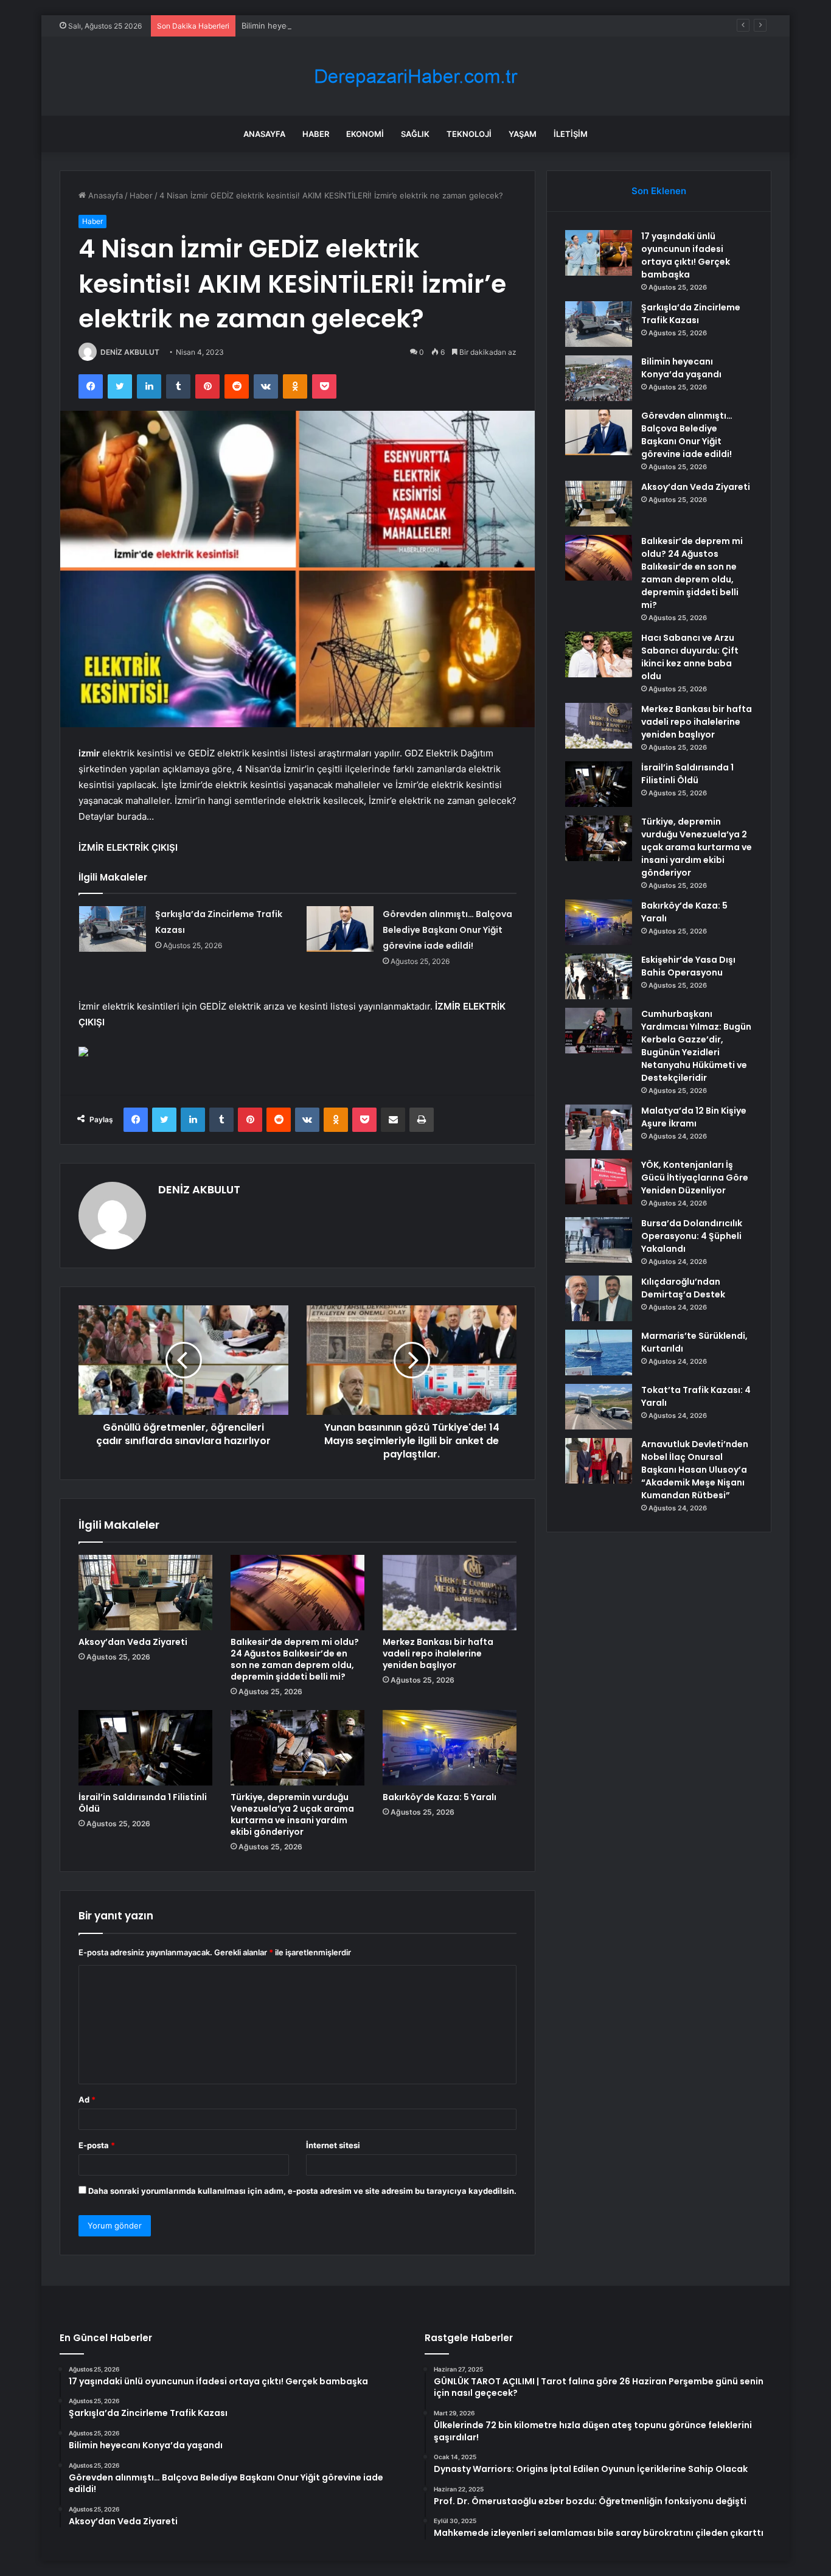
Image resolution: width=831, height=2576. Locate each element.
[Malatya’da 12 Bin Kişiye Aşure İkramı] (599, 1127)
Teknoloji (469, 134)
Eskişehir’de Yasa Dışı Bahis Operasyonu (688, 966)
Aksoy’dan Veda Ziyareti (133, 1642)
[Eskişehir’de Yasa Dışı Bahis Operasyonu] (599, 976)
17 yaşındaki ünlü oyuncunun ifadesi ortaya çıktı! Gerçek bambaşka (686, 255)
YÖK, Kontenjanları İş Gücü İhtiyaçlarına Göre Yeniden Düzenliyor (695, 1178)
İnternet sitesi (333, 2145)
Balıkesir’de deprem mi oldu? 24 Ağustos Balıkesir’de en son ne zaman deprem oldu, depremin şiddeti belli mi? (295, 1659)
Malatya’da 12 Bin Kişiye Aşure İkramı (694, 1117)
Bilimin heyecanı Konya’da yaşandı (304, 26)
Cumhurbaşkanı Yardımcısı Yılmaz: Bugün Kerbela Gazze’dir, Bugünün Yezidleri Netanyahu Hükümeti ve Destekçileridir (696, 1046)
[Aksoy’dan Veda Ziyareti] (145, 1593)
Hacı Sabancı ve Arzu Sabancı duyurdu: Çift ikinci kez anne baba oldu (690, 657)
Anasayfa (264, 134)
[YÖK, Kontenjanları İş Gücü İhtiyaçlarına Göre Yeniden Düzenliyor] (599, 1182)
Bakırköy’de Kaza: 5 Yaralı (440, 1797)
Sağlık (415, 134)
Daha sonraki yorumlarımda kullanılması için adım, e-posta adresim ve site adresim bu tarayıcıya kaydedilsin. (302, 2191)
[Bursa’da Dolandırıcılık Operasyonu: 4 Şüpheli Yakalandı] (599, 1240)
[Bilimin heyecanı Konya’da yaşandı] (599, 378)
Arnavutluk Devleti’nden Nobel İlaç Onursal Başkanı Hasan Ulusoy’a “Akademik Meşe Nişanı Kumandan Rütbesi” (695, 1470)
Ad (87, 2100)
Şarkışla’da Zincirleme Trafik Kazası (691, 314)
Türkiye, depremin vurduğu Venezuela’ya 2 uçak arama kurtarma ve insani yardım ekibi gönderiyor (292, 1814)
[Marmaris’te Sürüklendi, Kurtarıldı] (599, 1353)
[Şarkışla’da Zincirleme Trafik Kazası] (113, 929)
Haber (316, 134)
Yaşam (523, 134)
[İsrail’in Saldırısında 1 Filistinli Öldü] (145, 1748)
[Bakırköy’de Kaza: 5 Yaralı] (450, 1748)
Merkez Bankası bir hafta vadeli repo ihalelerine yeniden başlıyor (438, 1653)
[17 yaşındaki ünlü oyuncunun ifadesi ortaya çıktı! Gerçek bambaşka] (599, 253)
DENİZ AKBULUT (130, 352)
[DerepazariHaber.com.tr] (415, 76)
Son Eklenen (659, 191)
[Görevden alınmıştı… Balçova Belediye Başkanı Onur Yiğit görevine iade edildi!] (340, 929)
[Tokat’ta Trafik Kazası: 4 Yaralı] (599, 1407)
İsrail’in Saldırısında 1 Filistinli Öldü (143, 1803)
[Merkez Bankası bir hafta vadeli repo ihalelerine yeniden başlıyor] (450, 1593)
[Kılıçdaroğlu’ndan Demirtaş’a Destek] (599, 1298)
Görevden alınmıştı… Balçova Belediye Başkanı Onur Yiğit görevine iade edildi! (447, 930)
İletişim (571, 134)
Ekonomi (365, 134)
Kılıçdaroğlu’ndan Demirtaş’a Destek (683, 1288)
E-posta (97, 2145)
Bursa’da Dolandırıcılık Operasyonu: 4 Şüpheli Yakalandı (692, 1236)
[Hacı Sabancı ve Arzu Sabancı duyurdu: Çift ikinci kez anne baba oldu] (599, 654)
